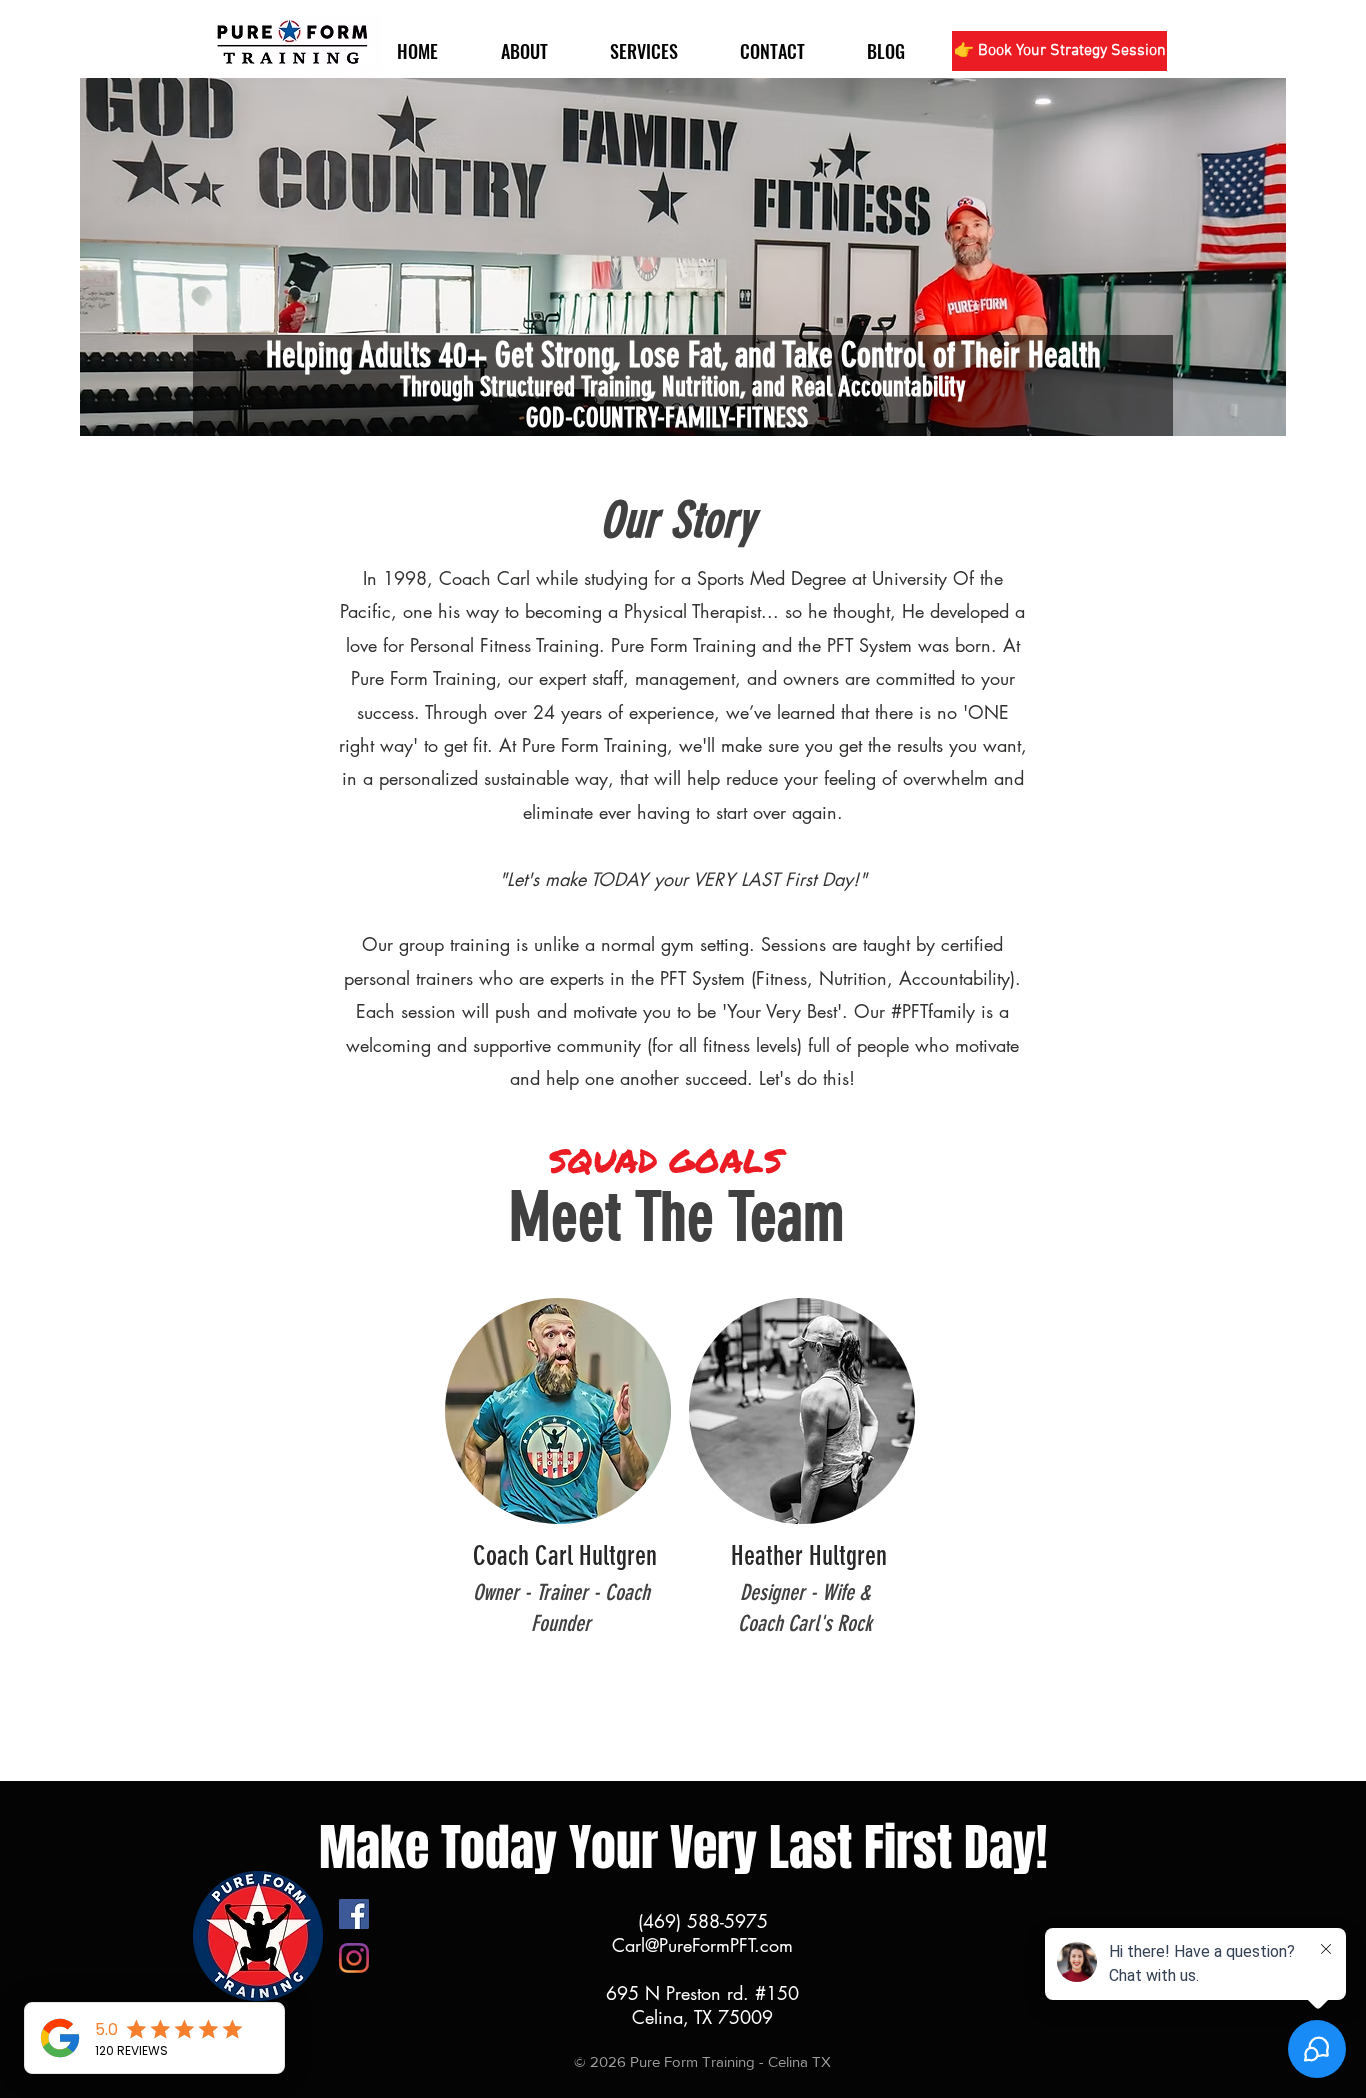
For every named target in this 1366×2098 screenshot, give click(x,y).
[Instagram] (354, 1958)
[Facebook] (354, 1914)
